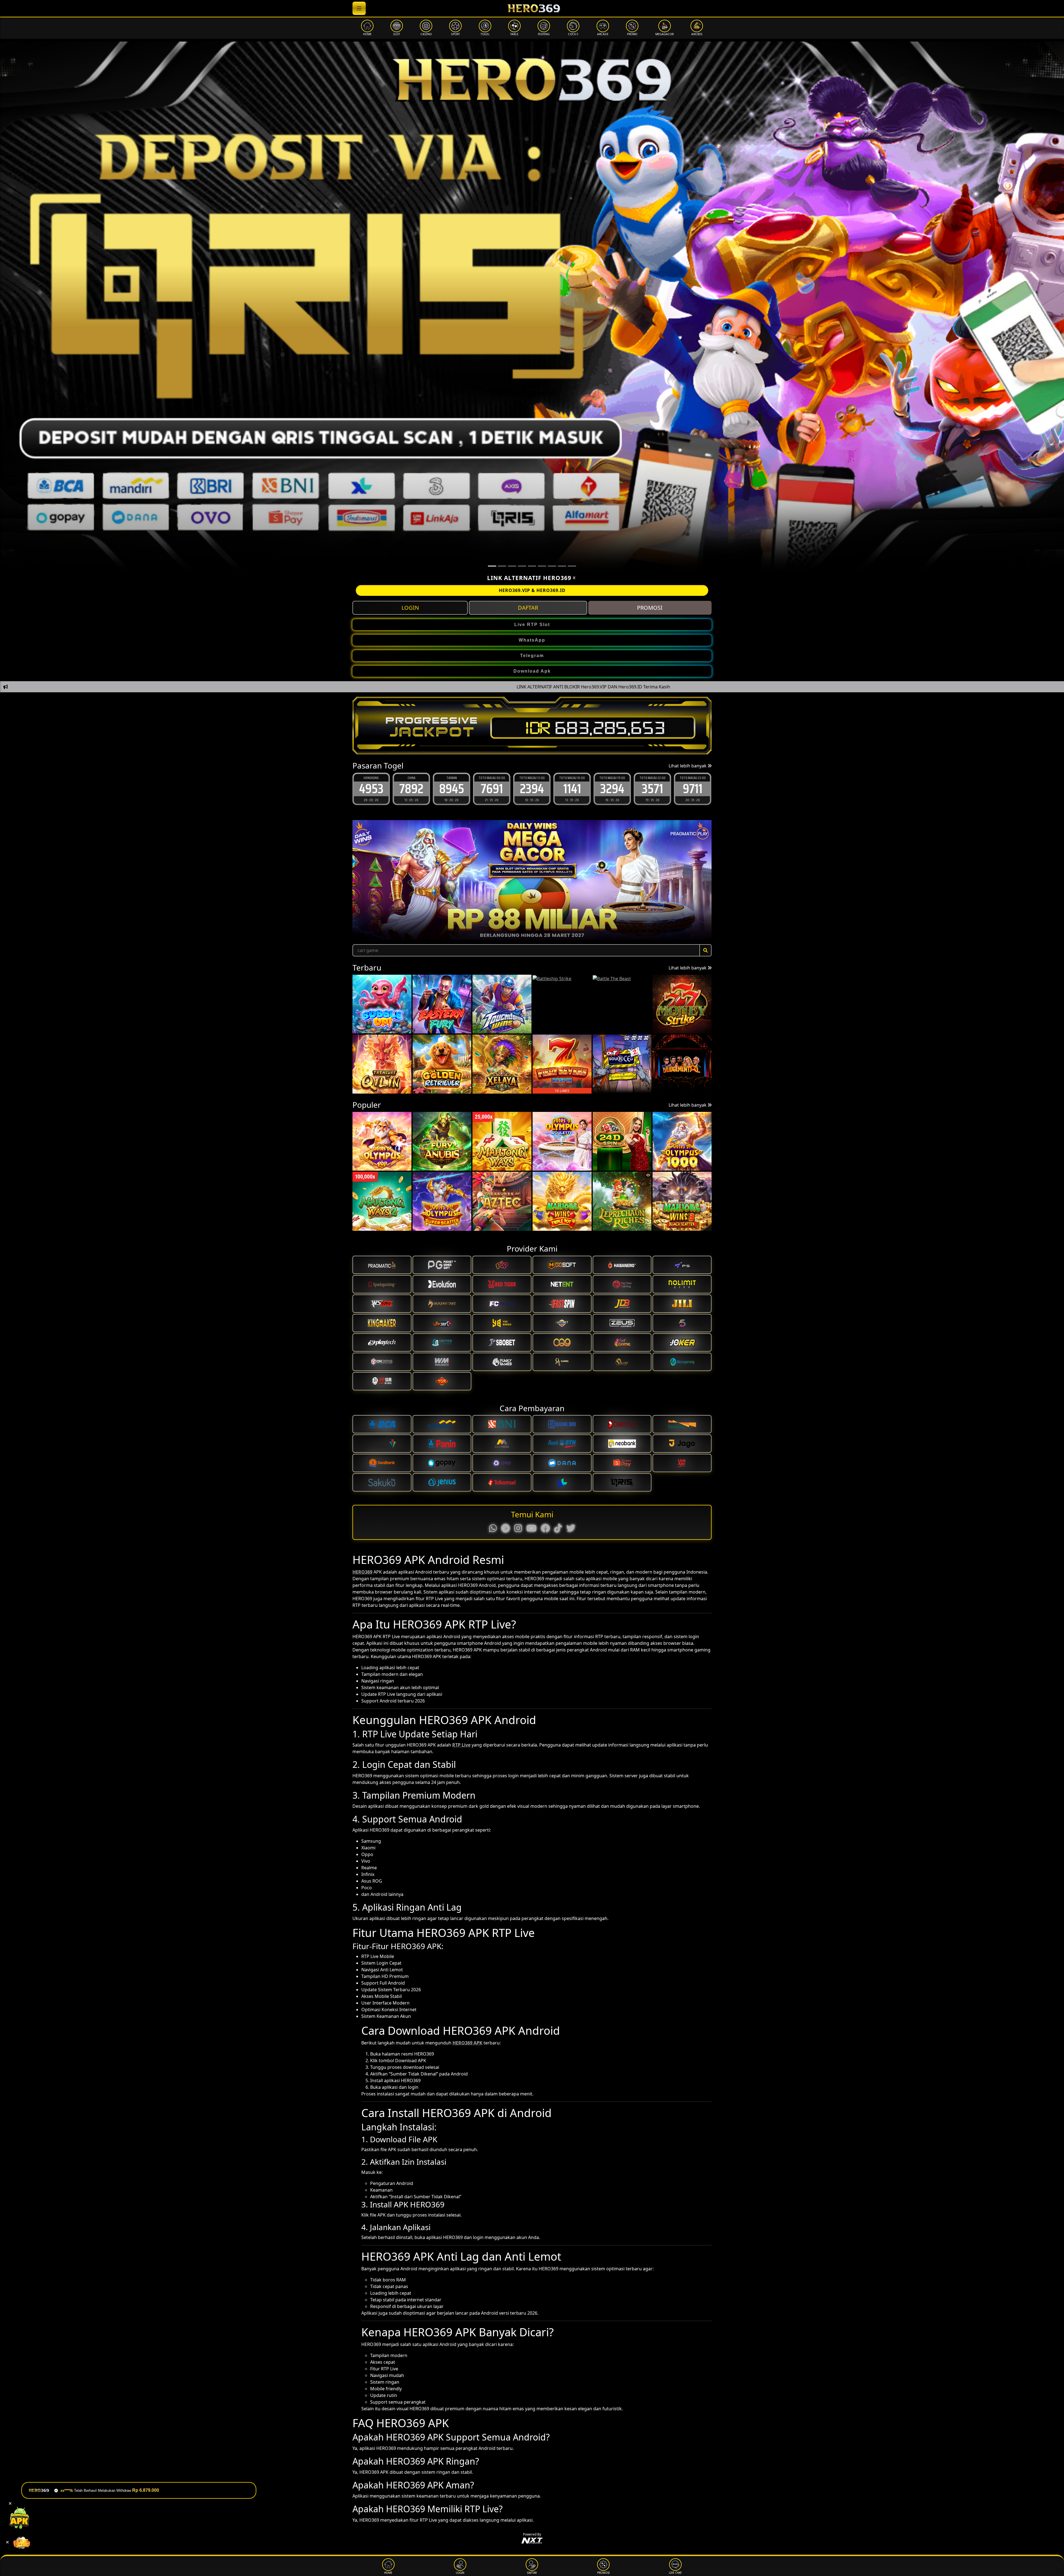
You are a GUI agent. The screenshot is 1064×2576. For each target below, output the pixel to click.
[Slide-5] (542, 566)
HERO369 (362, 1572)
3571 (492, 789)
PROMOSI (650, 608)
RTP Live (461, 1745)
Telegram (532, 656)
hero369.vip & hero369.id (532, 590)
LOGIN (410, 608)
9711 (532, 789)
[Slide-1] (502, 566)
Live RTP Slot (532, 625)
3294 (452, 789)
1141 (411, 789)
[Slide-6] (552, 566)
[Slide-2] (512, 566)
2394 (371, 789)
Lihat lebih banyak (688, 766)
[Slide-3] (522, 566)
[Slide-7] (562, 566)
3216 (572, 789)
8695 (612, 789)
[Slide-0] (492, 566)
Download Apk (532, 671)
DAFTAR (528, 608)
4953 (653, 789)
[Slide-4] (532, 566)
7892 (693, 789)
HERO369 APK (467, 2043)
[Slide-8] (572, 566)
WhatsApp (532, 640)
